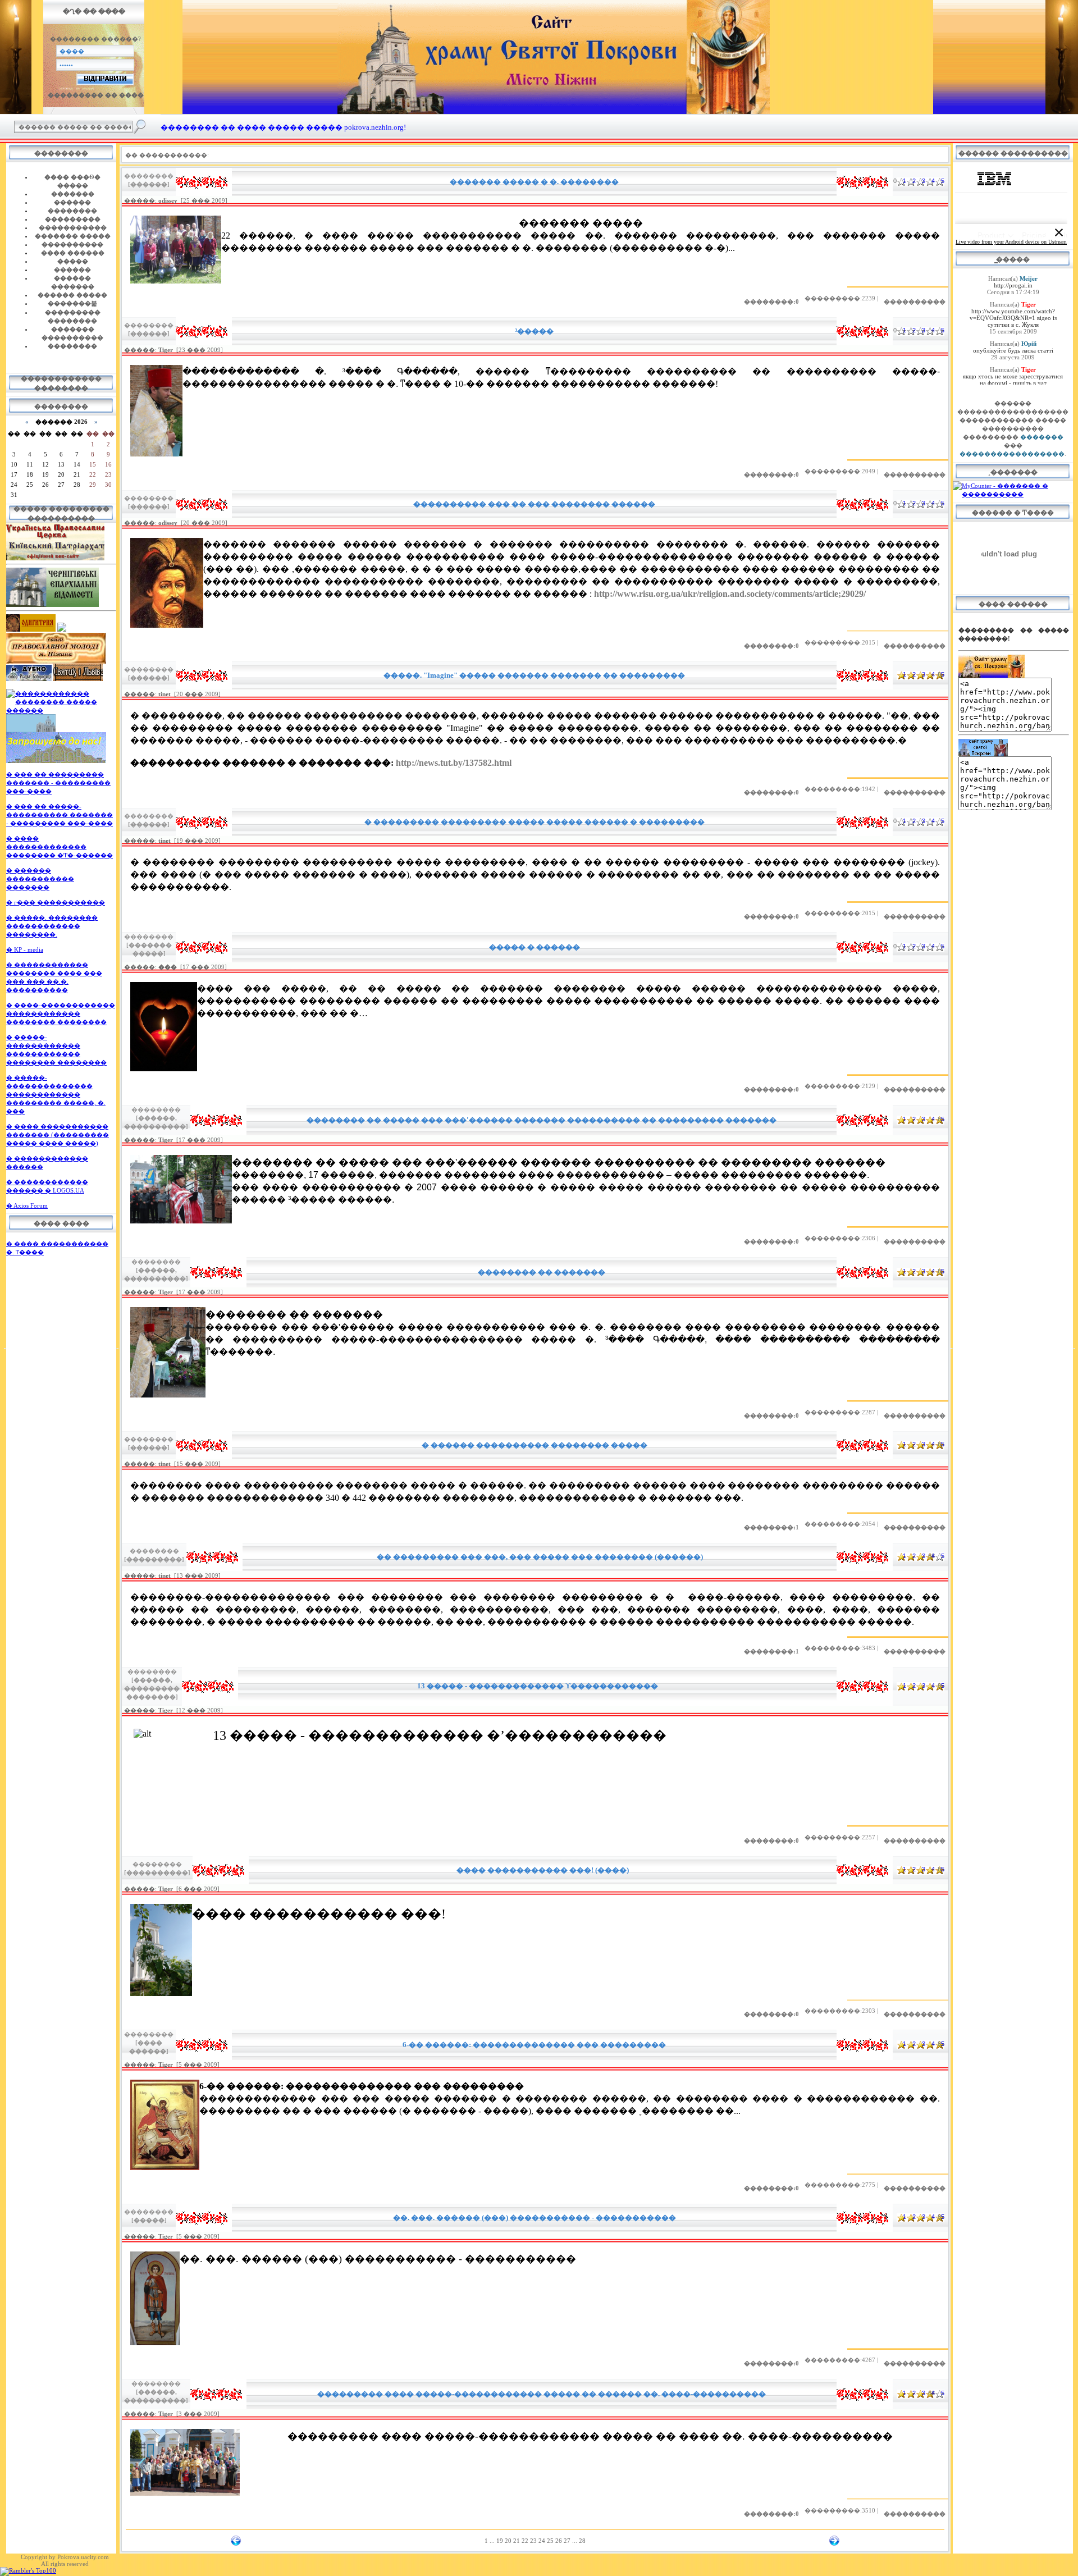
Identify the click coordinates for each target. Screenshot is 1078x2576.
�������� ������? (95, 39)
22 (525, 2541)
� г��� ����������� (56, 902)
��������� (73, 219)
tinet (165, 694)
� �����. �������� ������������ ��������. (52, 926)
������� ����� (73, 236)
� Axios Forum (27, 1205)
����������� (73, 227)
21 (517, 2541)
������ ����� (72, 295)
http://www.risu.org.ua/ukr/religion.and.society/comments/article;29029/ (730, 594)
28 (582, 2541)
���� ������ (73, 253)
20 (508, 2541)
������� (73, 194)
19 (500, 2541)
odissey (168, 200)
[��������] (62, 629)
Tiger (166, 350)
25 (550, 2541)
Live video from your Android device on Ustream (1011, 242)
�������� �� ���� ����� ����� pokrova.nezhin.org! (283, 127)
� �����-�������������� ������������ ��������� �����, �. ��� (56, 1094)
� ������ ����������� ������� (40, 879)
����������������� (1012, 454)
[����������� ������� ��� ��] (31, 730)
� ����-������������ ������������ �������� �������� (61, 1013)
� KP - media (25, 949)
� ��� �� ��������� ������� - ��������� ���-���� (58, 783)
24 (542, 2541)
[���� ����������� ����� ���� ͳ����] (56, 661)
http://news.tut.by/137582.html (454, 763)
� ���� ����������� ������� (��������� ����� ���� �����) (58, 1135)
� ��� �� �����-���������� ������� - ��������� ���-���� (60, 815)
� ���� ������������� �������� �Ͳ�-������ (60, 847)
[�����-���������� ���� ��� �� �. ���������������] (56, 761)
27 (567, 2541)
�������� (72, 211)
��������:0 (771, 302)
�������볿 (72, 303)
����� (73, 261)
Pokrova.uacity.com (83, 2557)
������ (72, 202)
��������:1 (771, 1527)
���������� (72, 244)
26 (559, 2541)
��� (168, 967)
